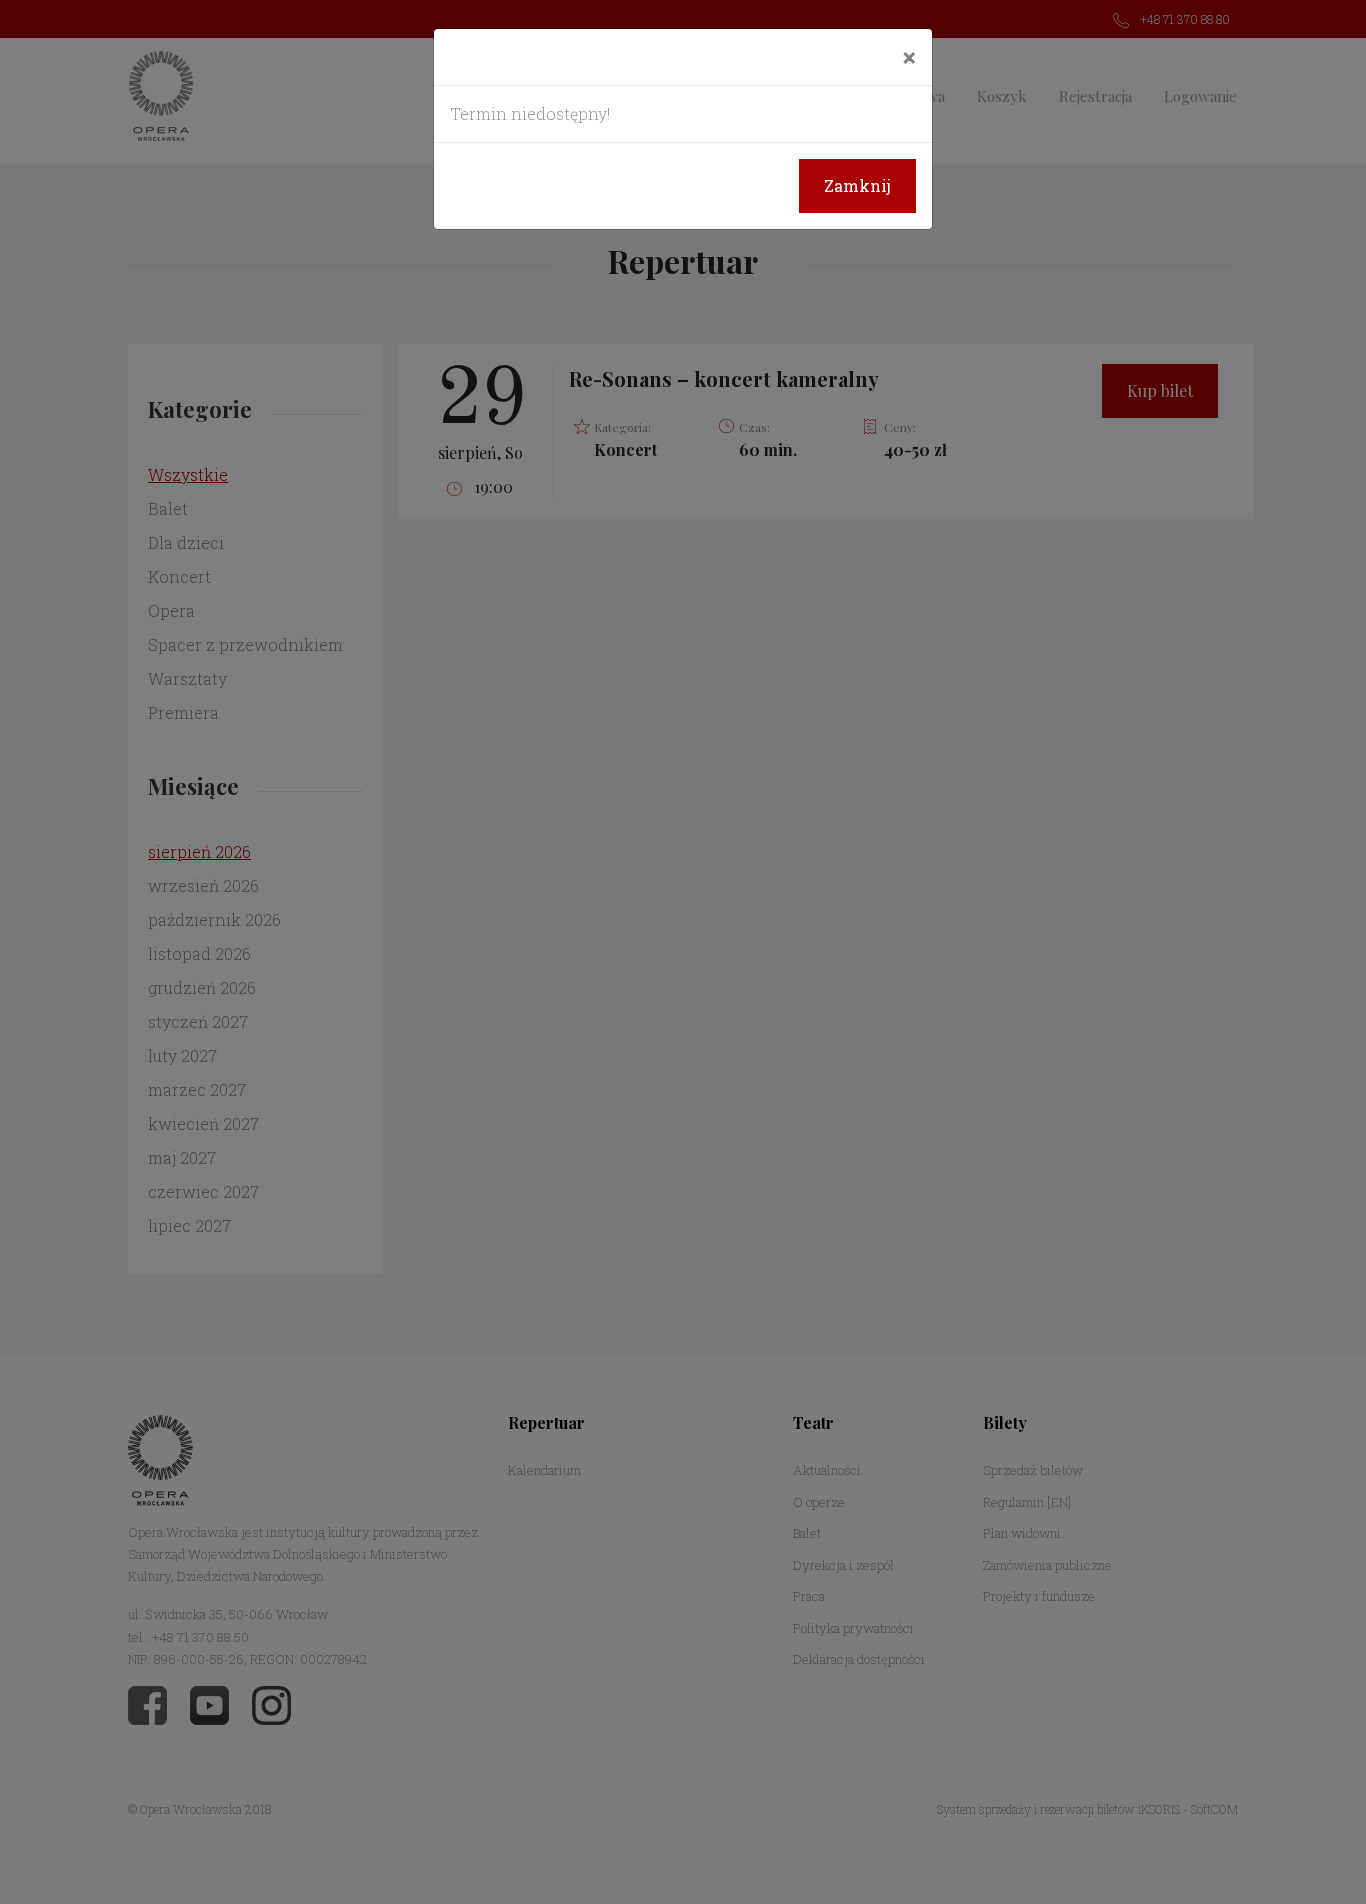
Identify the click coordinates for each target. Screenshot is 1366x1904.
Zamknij (857, 185)
